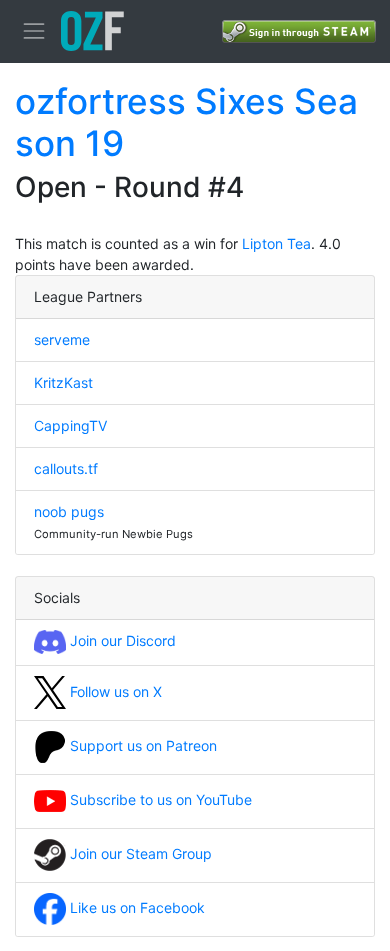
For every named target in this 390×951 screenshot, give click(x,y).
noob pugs (69, 511)
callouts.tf (66, 468)
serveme (62, 339)
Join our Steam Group (139, 853)
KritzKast (63, 382)
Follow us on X (114, 691)
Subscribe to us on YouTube (159, 799)
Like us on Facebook (135, 907)
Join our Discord (121, 640)
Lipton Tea (276, 243)
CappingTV (70, 425)
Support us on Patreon (141, 745)
